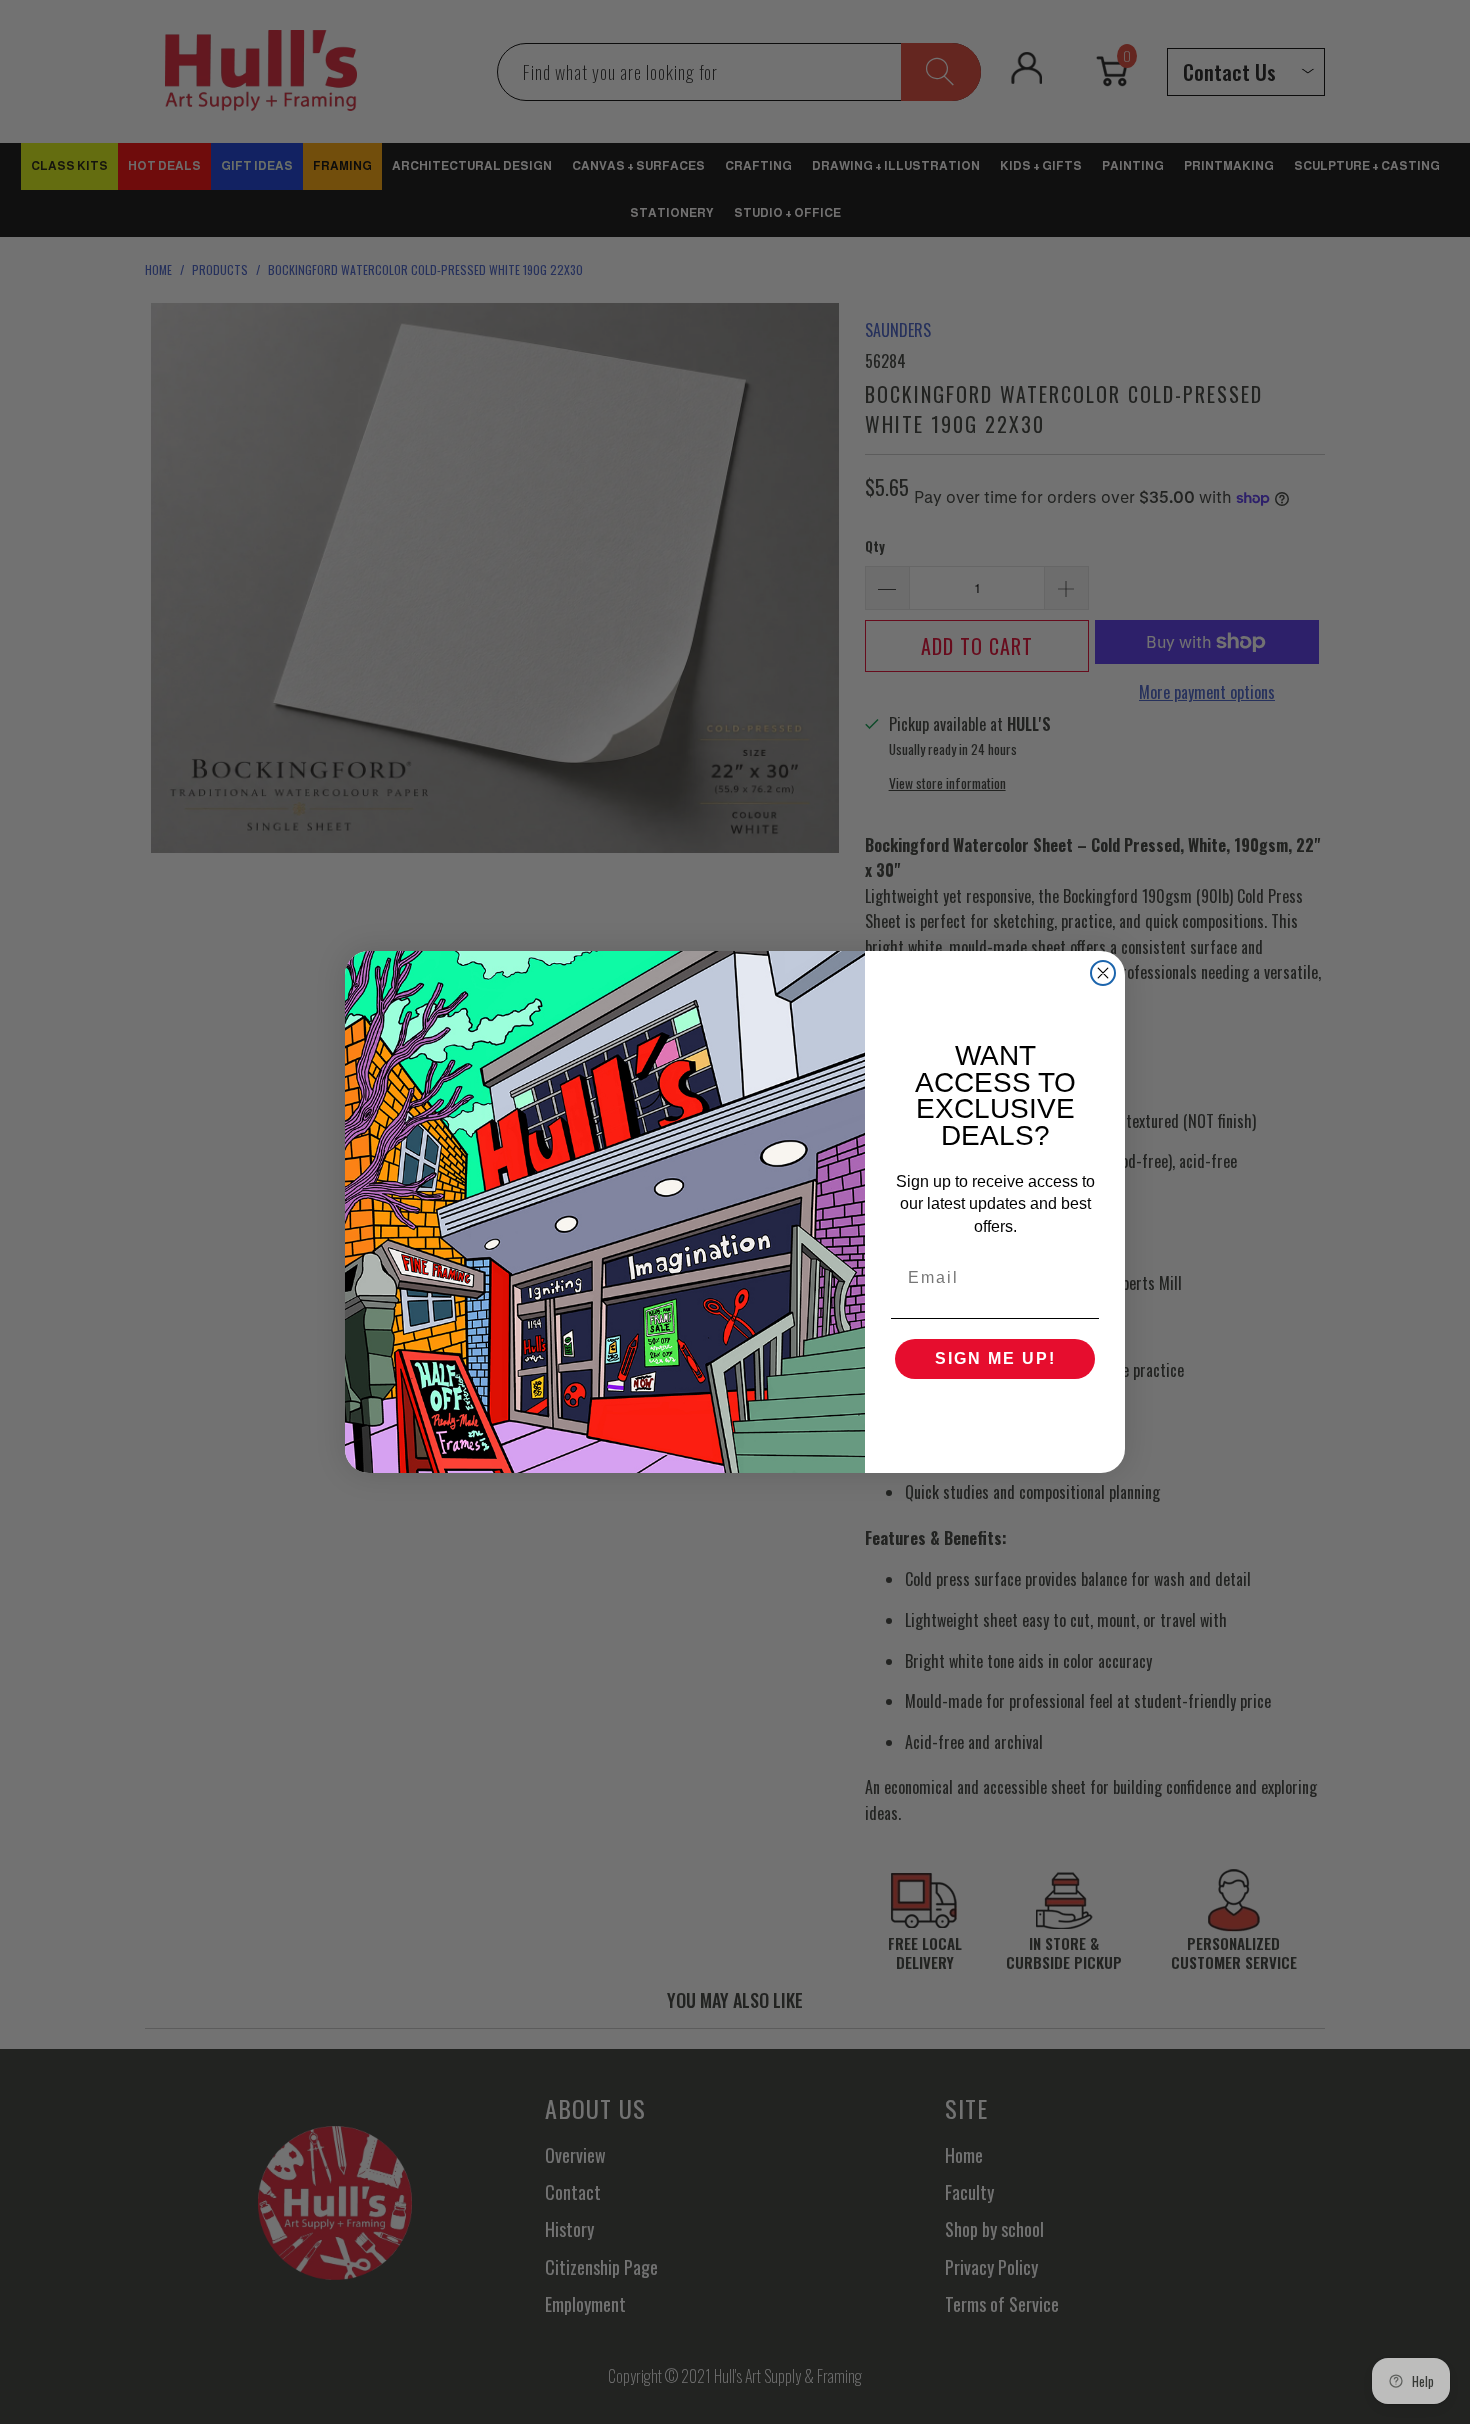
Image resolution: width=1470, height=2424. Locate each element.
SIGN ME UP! (995, 1358)
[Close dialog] (1103, 973)
